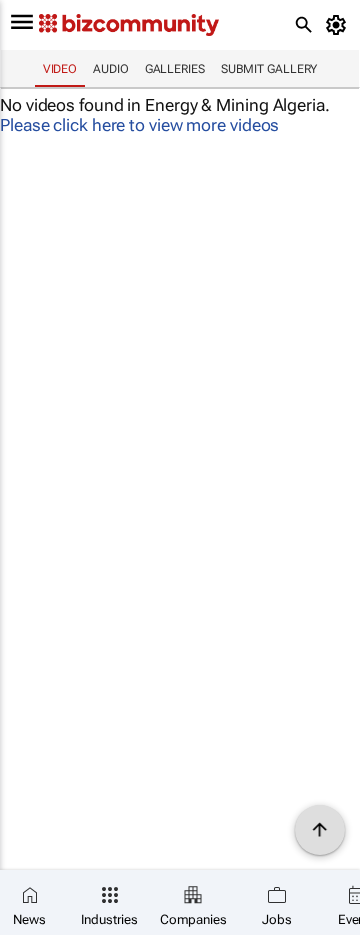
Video (60, 69)
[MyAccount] (339, 25)
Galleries (175, 69)
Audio (111, 69)
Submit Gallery (269, 69)
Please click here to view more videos (139, 125)
